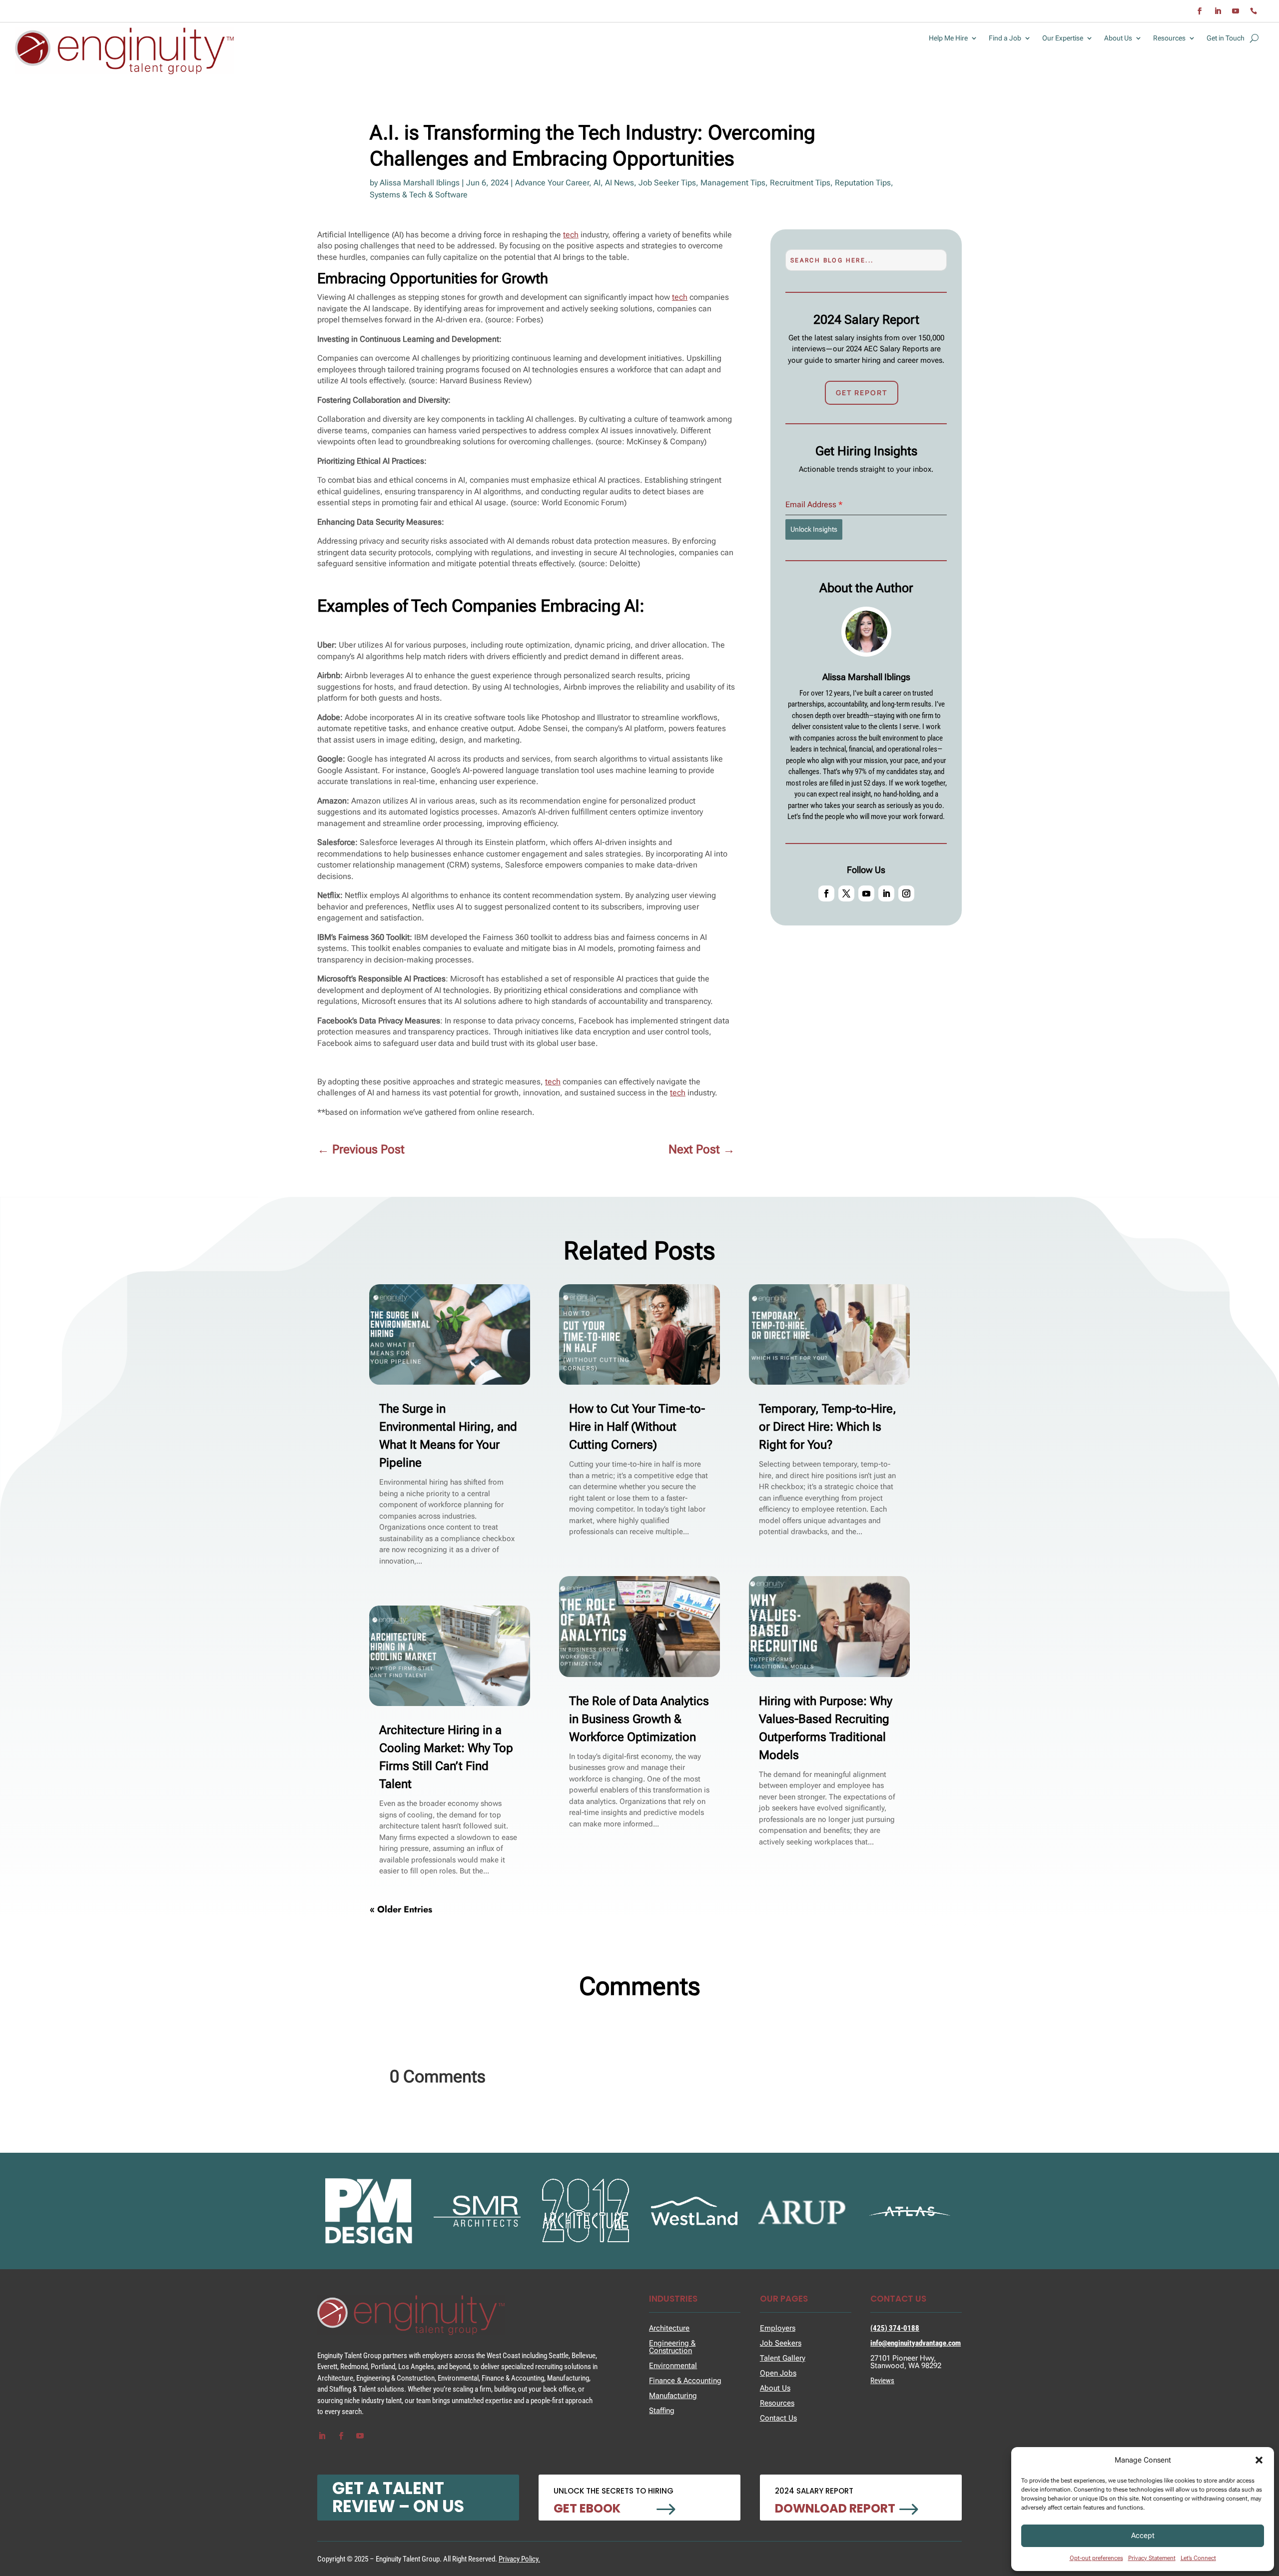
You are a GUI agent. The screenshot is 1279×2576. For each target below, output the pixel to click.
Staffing (662, 2411)
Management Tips (733, 183)
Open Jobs (778, 2373)
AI (597, 183)
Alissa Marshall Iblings (420, 183)
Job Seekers (781, 2343)
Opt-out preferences (1096, 2558)
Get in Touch (1226, 38)
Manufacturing (673, 2396)
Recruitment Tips (800, 183)
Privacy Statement (1152, 2558)
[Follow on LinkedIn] (1218, 11)
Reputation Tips (863, 183)
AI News (620, 183)
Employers (778, 2328)
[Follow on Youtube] (1236, 11)
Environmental (673, 2366)
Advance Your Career (552, 183)
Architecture (669, 2328)
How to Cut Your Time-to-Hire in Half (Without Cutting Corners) (637, 1427)
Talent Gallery (783, 2358)
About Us (1118, 38)
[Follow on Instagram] (906, 893)
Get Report (862, 393)
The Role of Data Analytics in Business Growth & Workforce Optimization (639, 1719)
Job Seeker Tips (667, 183)
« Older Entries (401, 1909)
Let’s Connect (1198, 2558)
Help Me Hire (948, 38)
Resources (1169, 38)
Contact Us (778, 2418)
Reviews (882, 2381)
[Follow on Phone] (1254, 11)
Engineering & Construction (672, 2347)
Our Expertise (1063, 38)
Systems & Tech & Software (419, 195)
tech (571, 235)
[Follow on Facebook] (1200, 11)
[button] (1259, 2460)
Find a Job (1005, 38)
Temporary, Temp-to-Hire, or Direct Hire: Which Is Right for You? (828, 1427)
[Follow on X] (846, 893)
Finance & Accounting (685, 2381)
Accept (1143, 2536)
